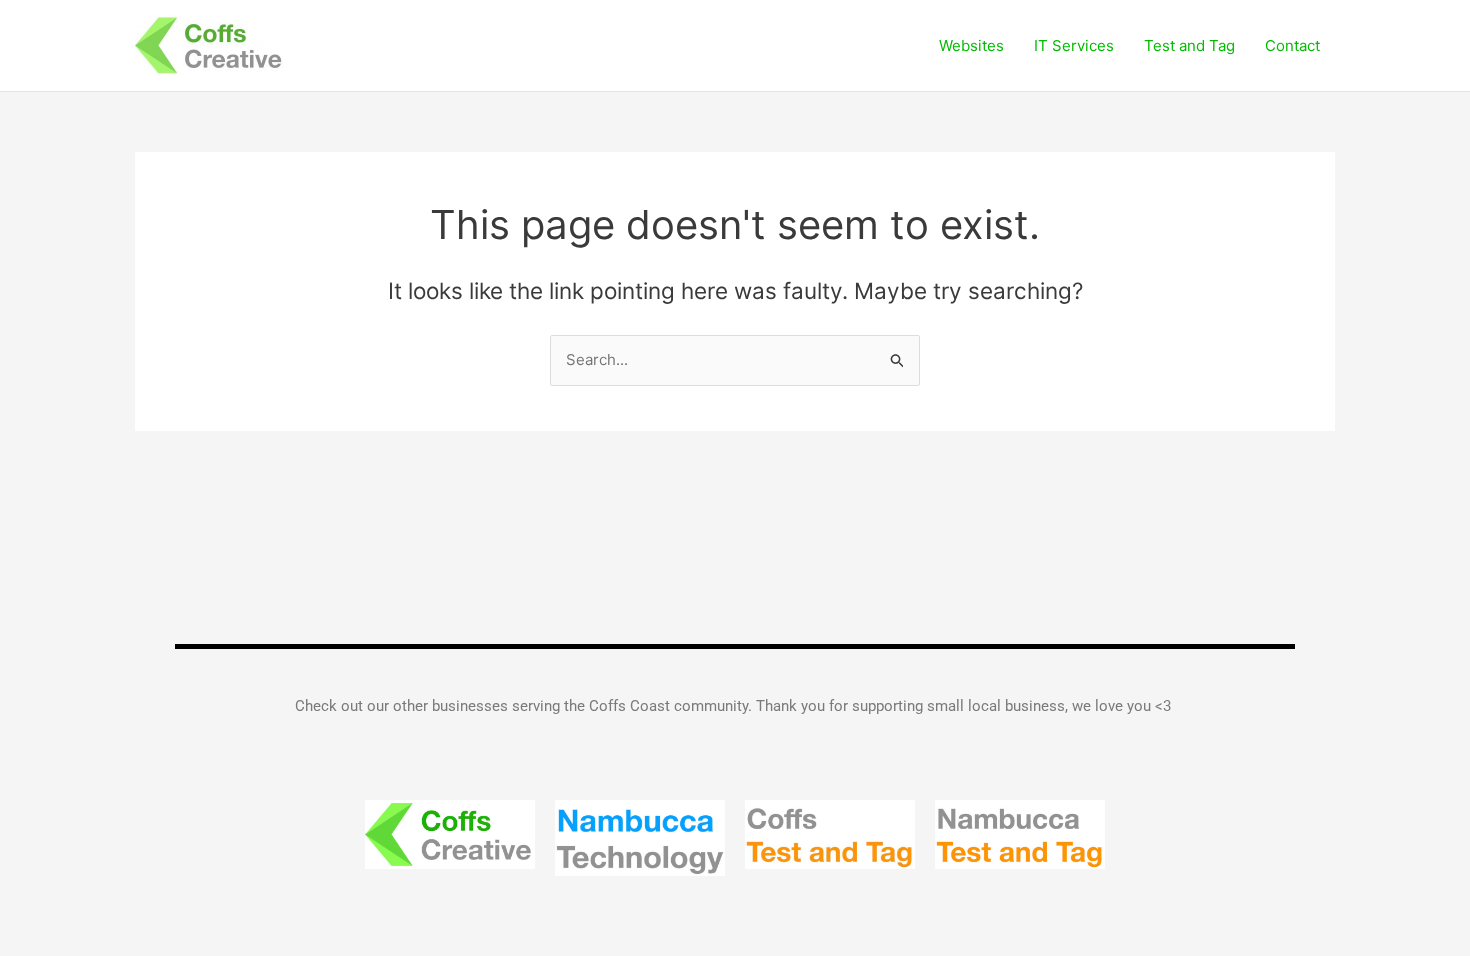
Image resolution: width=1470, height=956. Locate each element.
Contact (1292, 45)
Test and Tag (1189, 45)
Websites (971, 45)
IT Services (1074, 45)
